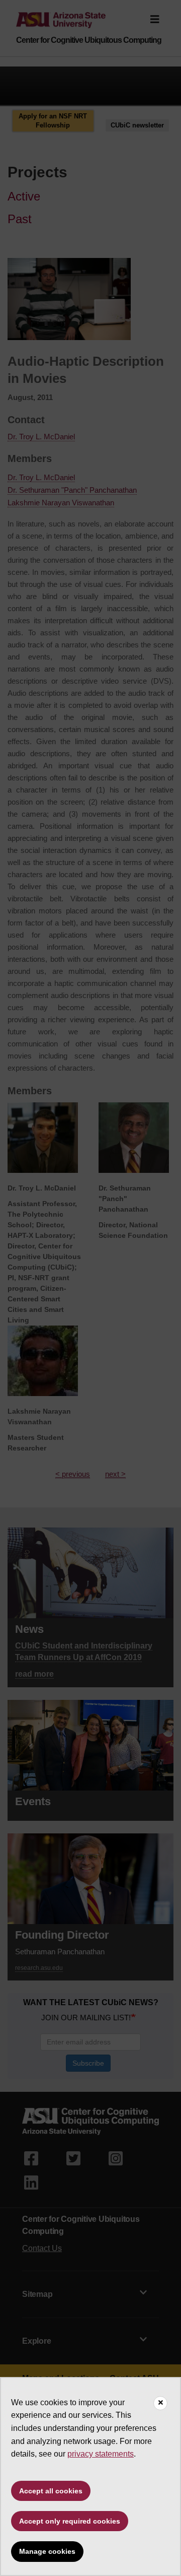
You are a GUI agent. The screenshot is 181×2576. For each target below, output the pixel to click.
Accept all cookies (51, 2491)
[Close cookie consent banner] (160, 2403)
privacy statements (101, 2454)
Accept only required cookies (70, 2521)
